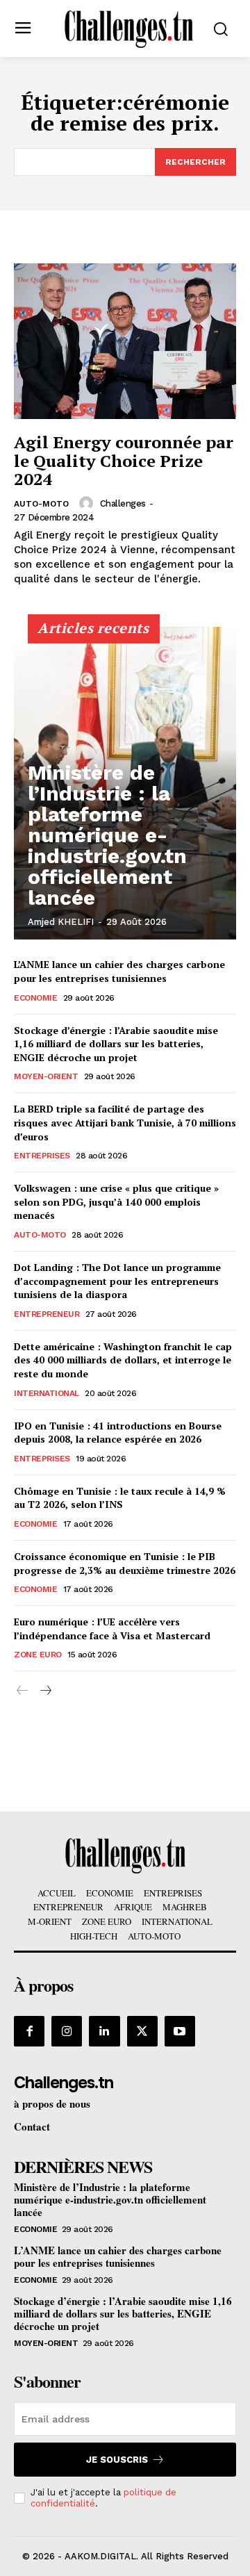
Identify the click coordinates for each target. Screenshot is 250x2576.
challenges (123, 503)
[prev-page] (23, 1691)
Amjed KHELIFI (61, 922)
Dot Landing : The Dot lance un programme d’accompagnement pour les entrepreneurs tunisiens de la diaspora (117, 1281)
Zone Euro (38, 1655)
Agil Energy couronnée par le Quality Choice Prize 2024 (124, 460)
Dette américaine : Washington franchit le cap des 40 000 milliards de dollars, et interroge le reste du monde (123, 1360)
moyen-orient (46, 1076)
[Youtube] (180, 2031)
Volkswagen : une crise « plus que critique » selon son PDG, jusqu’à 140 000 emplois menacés (116, 1201)
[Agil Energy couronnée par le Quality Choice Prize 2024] (125, 341)
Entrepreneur (47, 1314)
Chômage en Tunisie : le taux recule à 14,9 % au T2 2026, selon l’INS (120, 1498)
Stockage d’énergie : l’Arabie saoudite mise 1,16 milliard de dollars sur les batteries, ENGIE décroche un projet (116, 1044)
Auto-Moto (41, 504)
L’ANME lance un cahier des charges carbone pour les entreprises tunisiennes (119, 971)
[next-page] (45, 1691)
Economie (35, 998)
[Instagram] (67, 2031)
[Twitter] (142, 2031)
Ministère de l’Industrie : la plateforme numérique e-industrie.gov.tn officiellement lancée (107, 835)
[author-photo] (88, 503)
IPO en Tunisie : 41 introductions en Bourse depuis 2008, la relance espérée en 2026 (118, 1433)
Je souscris (117, 2460)
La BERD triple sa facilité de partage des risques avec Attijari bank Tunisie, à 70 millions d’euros (125, 1122)
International (47, 1393)
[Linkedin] (104, 2031)
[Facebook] (29, 2031)
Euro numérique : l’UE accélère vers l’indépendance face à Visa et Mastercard (112, 1629)
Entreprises (42, 1156)
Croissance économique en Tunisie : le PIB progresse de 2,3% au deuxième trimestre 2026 (125, 1563)
